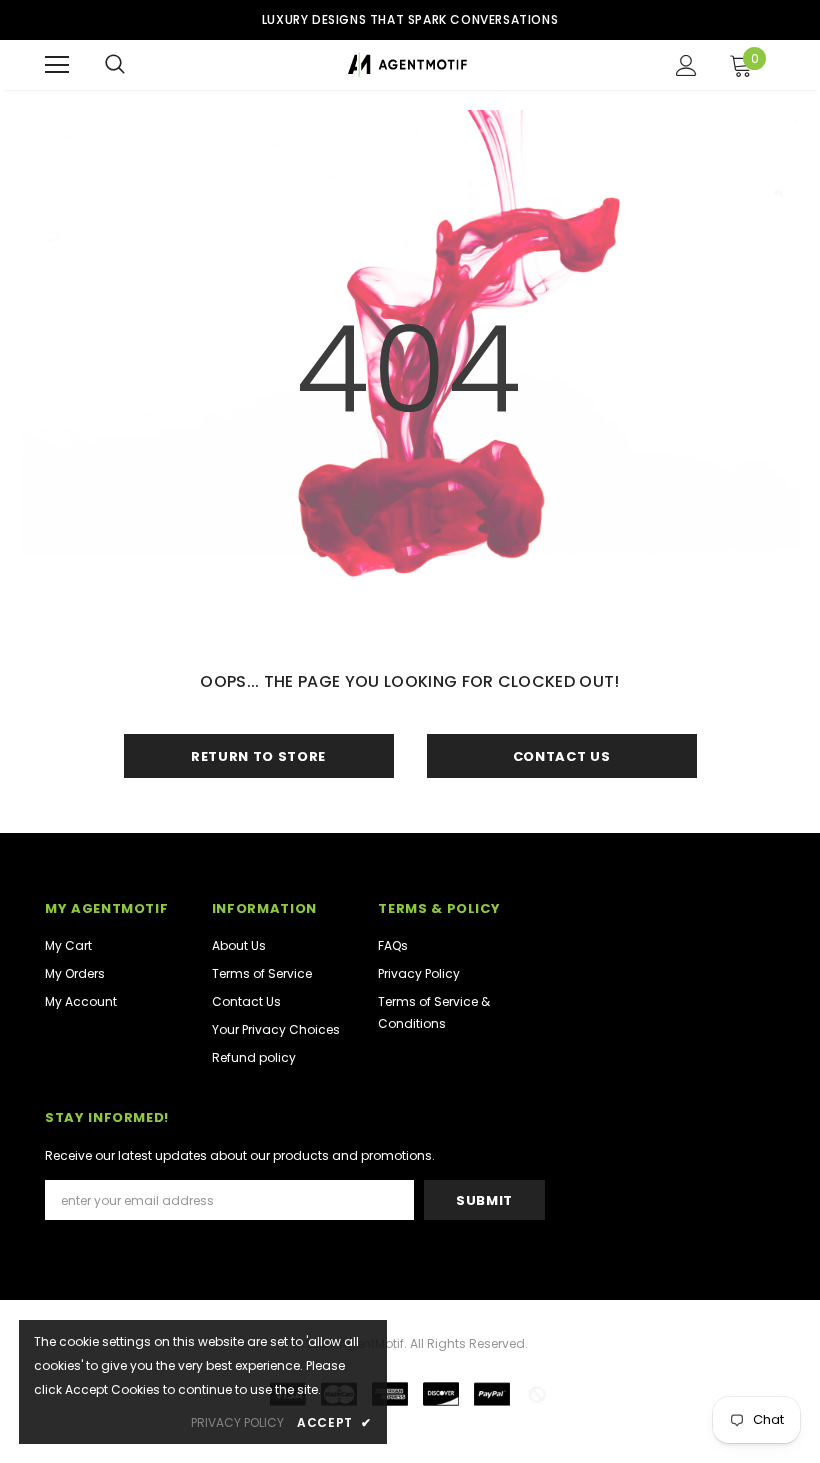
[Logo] (407, 64)
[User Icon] (686, 65)
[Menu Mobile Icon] (57, 65)
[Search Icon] (115, 65)
